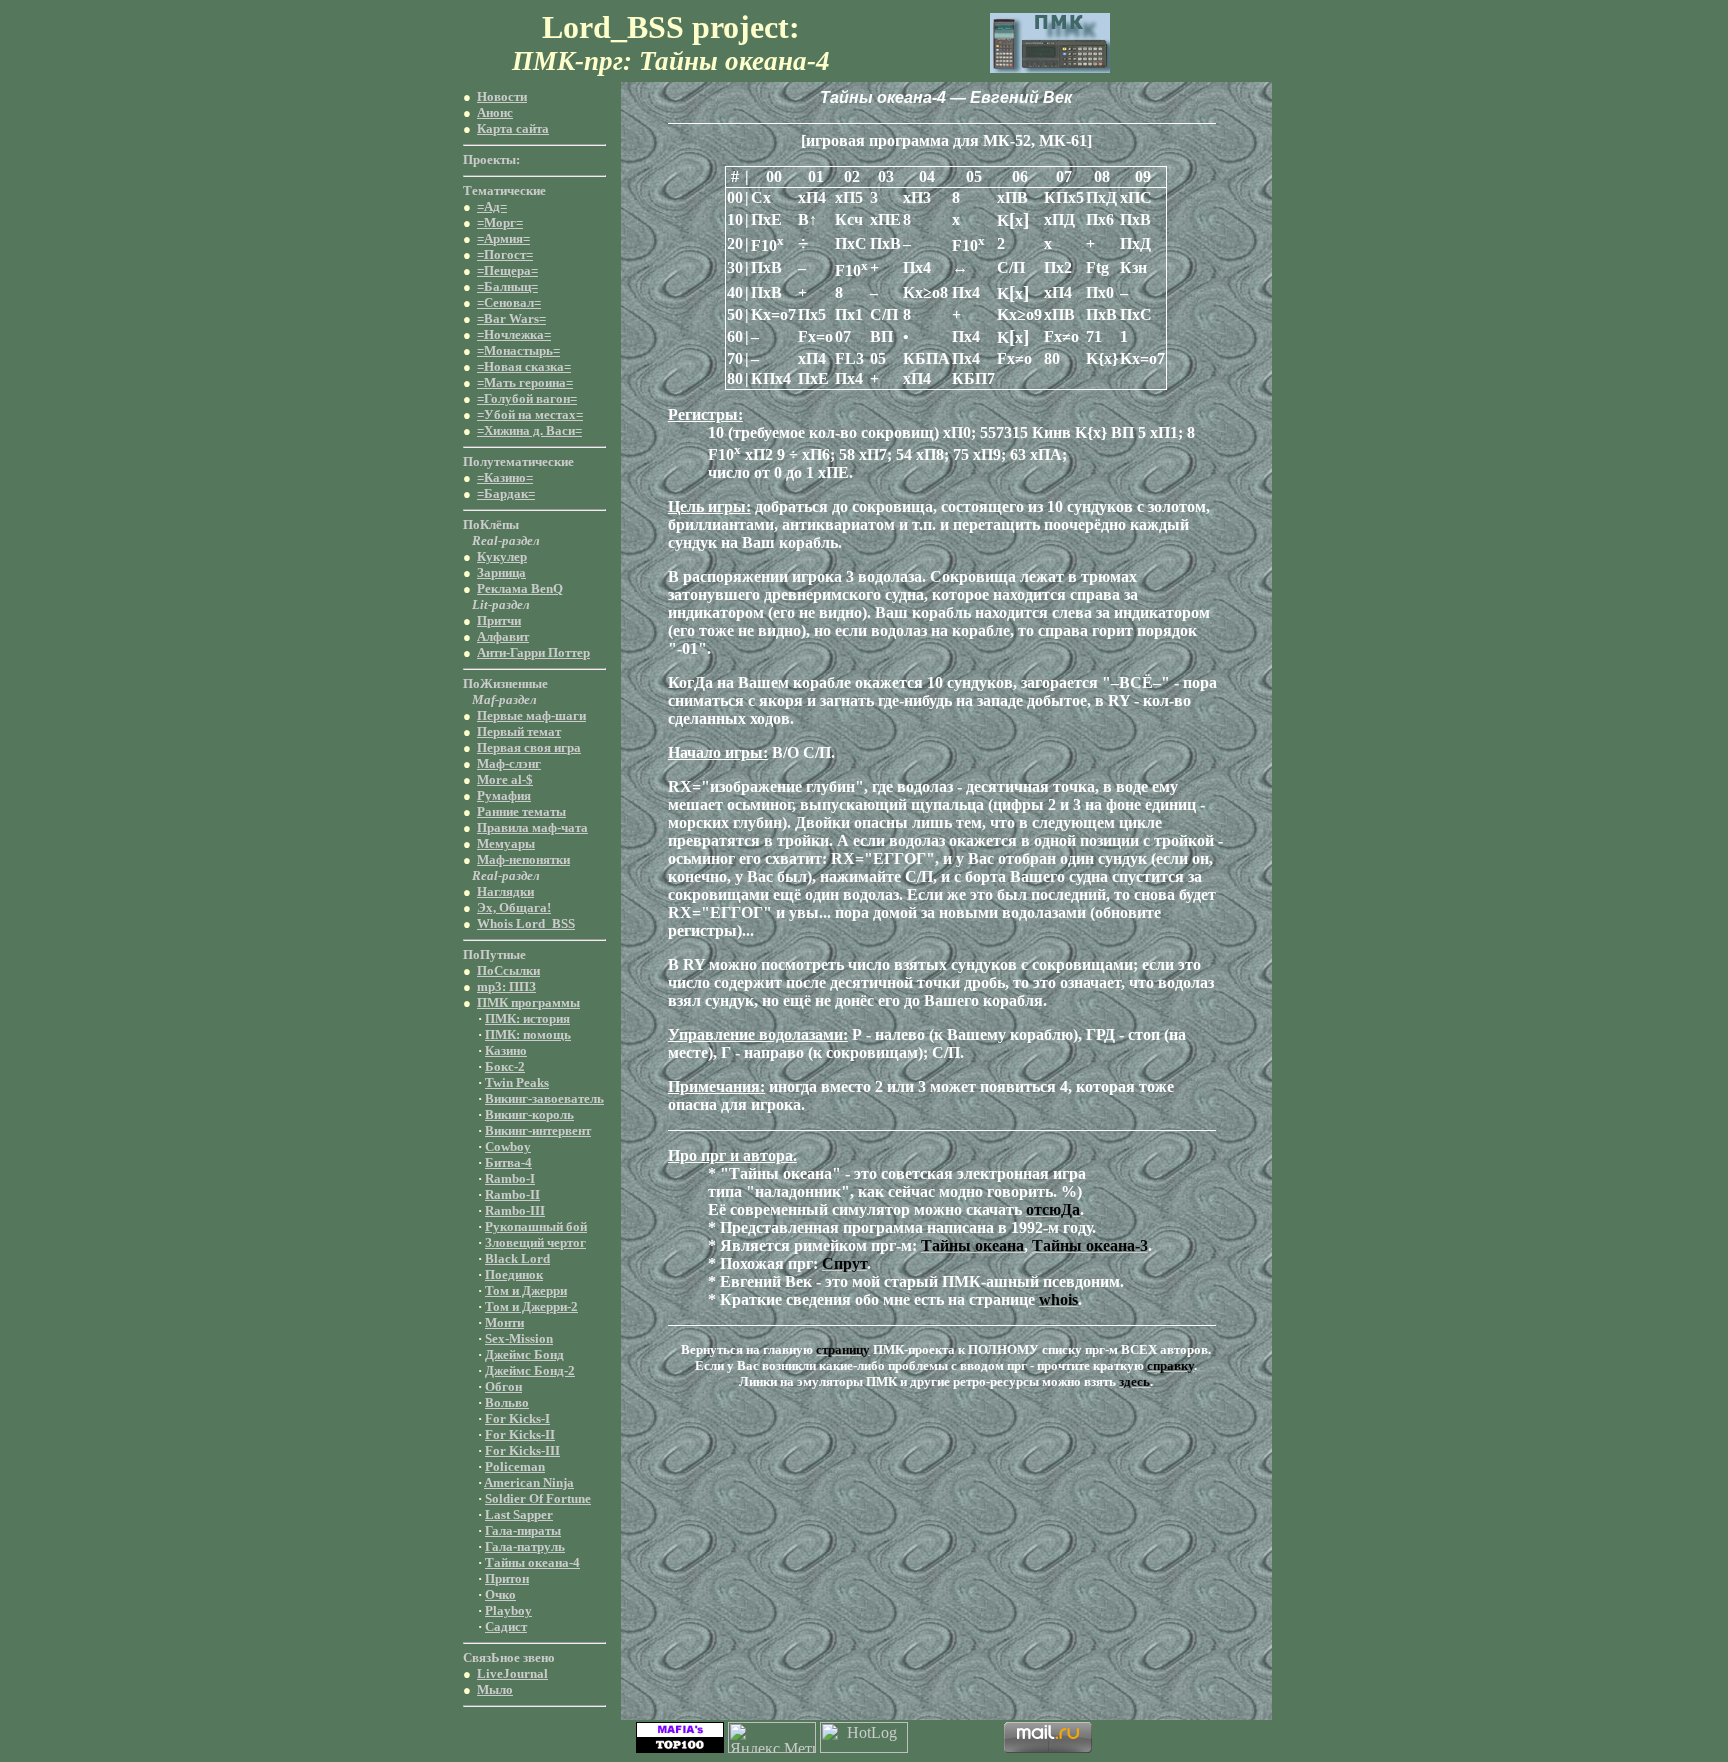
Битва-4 (508, 1162)
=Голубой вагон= (527, 398)
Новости (502, 96)
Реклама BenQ (520, 588)
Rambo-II (512, 1194)
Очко (500, 1594)
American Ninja (529, 1482)
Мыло (495, 1689)
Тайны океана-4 (532, 1562)
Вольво (507, 1402)
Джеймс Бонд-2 (530, 1370)
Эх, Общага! (514, 907)
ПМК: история (527, 1018)
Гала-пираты (523, 1530)
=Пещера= (507, 270)
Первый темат (519, 731)
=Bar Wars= (511, 318)
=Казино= (505, 477)
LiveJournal (512, 1673)
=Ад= (492, 206)
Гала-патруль (525, 1546)
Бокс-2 (505, 1066)
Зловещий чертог (535, 1242)
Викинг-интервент (538, 1130)
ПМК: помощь (528, 1034)
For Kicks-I (517, 1418)
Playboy (508, 1610)
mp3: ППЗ (506, 986)
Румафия (504, 795)
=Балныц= (507, 286)
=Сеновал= (509, 302)
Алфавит (503, 636)
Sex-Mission (519, 1338)
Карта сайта (513, 128)
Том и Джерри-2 (531, 1306)
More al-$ (505, 779)
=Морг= (500, 222)
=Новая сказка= (524, 366)
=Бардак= (506, 493)
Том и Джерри (526, 1290)
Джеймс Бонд (524, 1354)
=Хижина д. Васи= (529, 430)
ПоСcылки (508, 970)
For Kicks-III (522, 1450)
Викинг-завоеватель (544, 1098)
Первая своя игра (529, 747)
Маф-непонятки (523, 859)
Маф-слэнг (509, 763)
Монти (504, 1322)
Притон (507, 1578)
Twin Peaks (517, 1082)
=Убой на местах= (530, 414)
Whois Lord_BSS (526, 923)
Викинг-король (529, 1114)
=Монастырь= (518, 350)
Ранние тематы (521, 811)
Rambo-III (515, 1210)
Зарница (501, 572)
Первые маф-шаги (531, 715)
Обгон (503, 1386)
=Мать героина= (525, 382)
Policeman (515, 1466)
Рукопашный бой (536, 1226)
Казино (506, 1050)
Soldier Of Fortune (538, 1498)
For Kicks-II (520, 1434)
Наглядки (505, 891)
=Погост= (505, 254)
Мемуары (506, 843)
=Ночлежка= (514, 334)
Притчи (499, 620)
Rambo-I (510, 1178)
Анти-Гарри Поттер (533, 652)
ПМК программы (528, 1002)
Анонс (495, 112)
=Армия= (503, 238)
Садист (506, 1626)
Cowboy (508, 1146)
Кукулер (502, 556)
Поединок (514, 1274)
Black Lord (517, 1258)
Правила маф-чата (532, 827)
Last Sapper (519, 1514)
